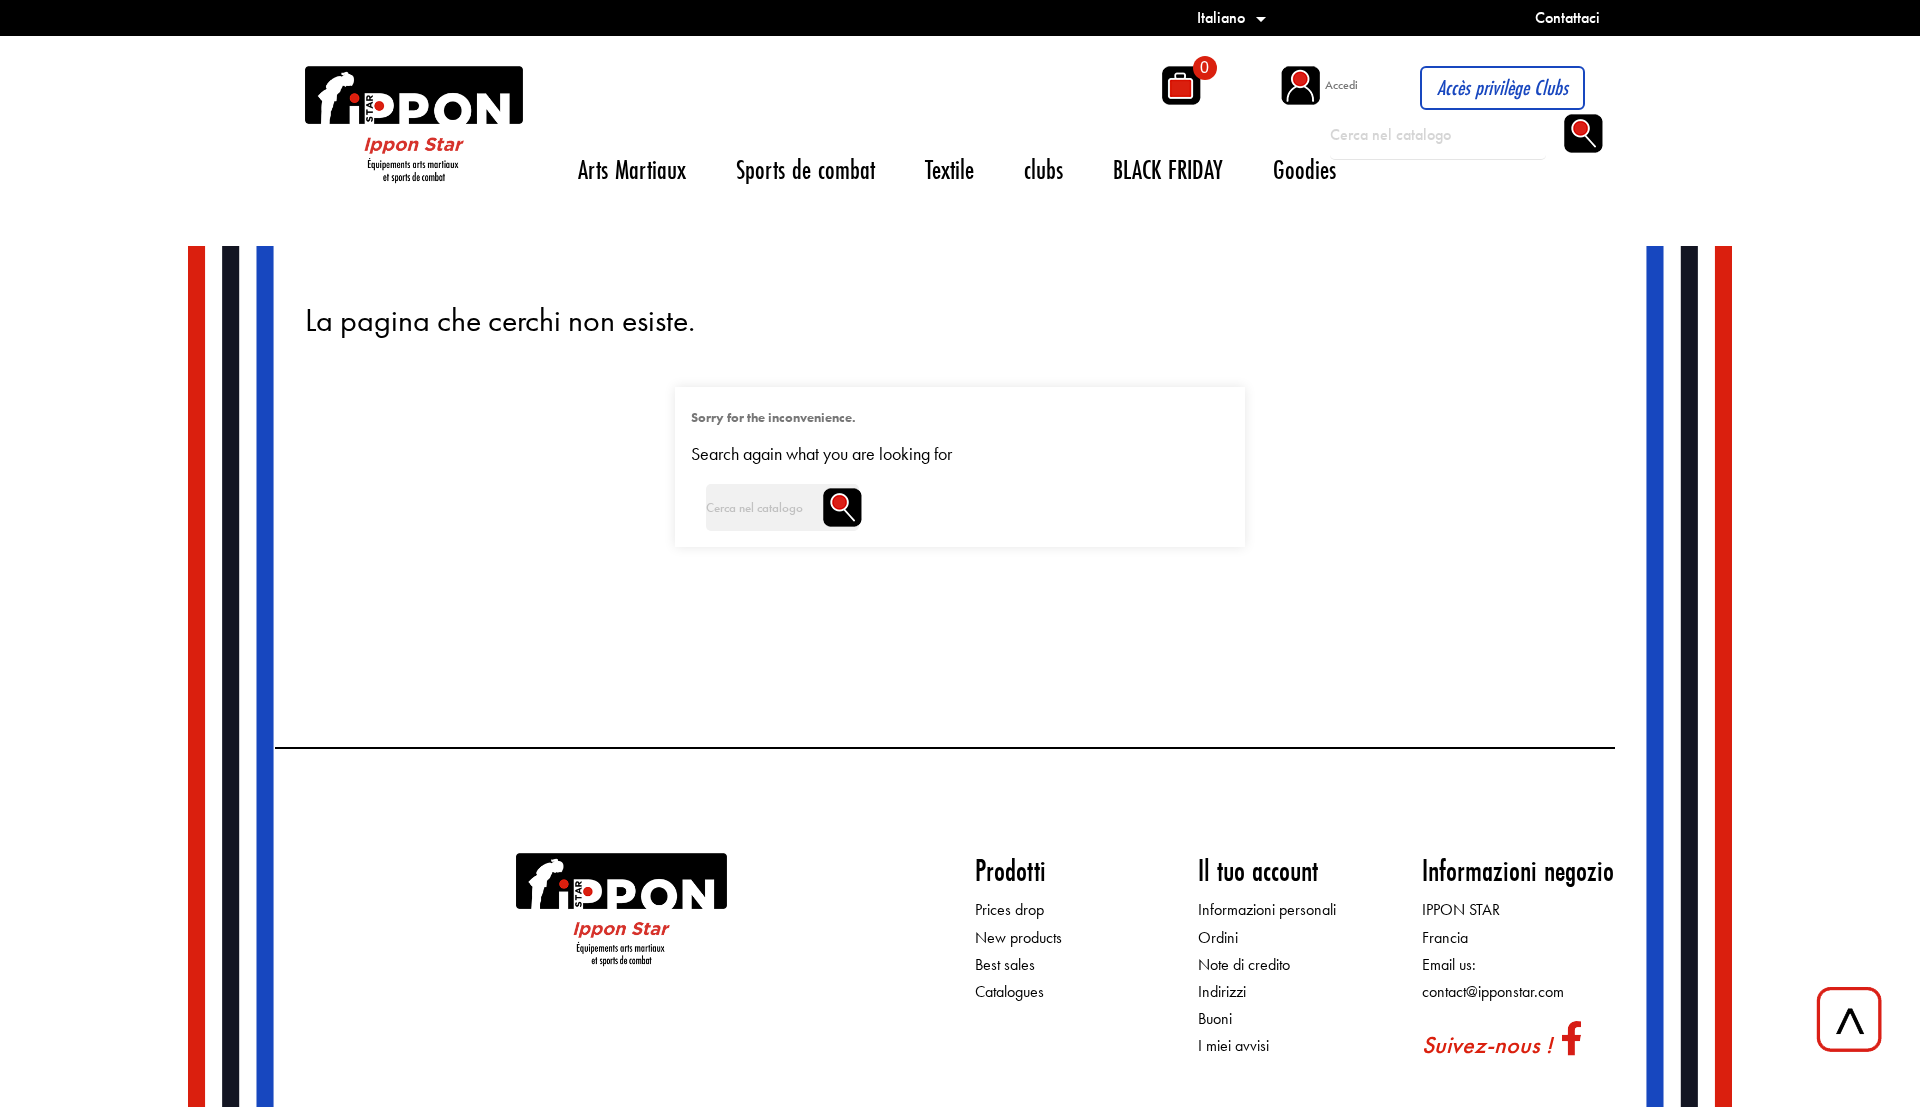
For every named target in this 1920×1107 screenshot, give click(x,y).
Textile (949, 169)
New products (1018, 937)
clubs (1043, 169)
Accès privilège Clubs (1502, 87)
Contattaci (1567, 17)
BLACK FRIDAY (1168, 169)
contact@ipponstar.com (1493, 991)
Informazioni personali (1267, 909)
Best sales (1005, 964)
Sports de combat (805, 169)
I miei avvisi (1233, 1045)
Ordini (1218, 937)
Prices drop (1009, 909)
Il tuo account (1258, 870)
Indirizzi (1222, 991)
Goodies (1304, 169)
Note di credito (1244, 964)
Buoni (1215, 1018)
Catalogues (1009, 991)
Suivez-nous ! (1487, 1044)
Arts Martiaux (632, 169)
